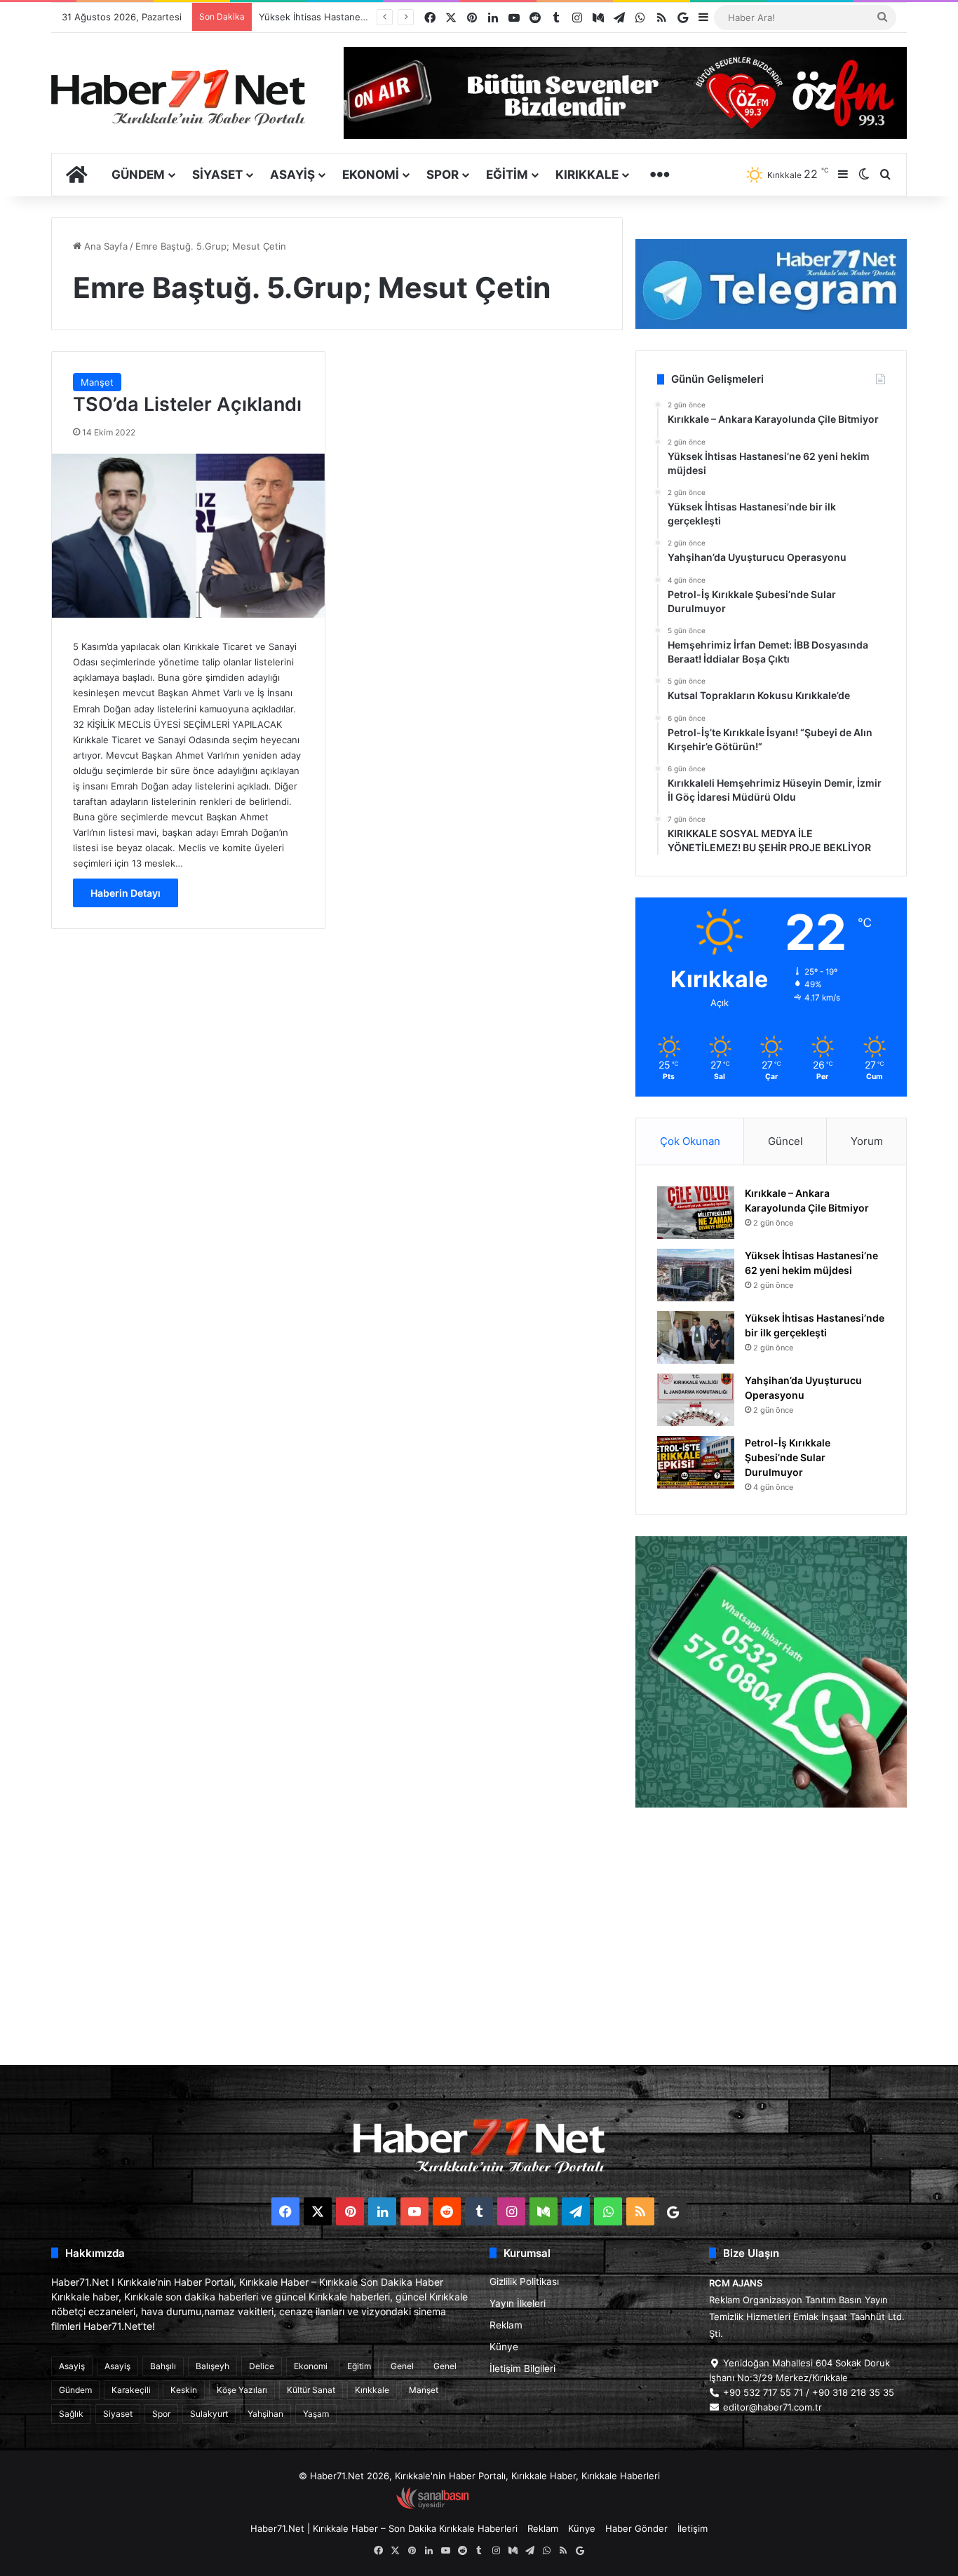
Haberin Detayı (126, 893)
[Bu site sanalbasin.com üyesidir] (433, 2506)
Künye (504, 2347)
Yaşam (316, 2414)
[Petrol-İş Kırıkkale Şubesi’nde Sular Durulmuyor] (696, 1462)
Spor (443, 175)
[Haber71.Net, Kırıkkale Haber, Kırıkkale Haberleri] (178, 97)
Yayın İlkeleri (518, 2303)
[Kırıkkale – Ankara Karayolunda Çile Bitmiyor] (696, 1213)
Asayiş (292, 175)
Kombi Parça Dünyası (517, 2506)
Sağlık (71, 2414)
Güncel (785, 1141)
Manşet (97, 382)
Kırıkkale (587, 175)
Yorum (867, 1141)
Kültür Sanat (311, 2390)
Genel (402, 2366)
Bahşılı (163, 2366)
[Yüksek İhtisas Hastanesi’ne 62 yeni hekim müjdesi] (696, 1275)
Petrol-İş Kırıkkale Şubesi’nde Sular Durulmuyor (788, 1457)
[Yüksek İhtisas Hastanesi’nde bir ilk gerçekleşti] (696, 1337)
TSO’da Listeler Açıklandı (187, 404)
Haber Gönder (636, 2528)
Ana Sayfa (104, 246)
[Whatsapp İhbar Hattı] (771, 1672)
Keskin (184, 2390)
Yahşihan (265, 2414)
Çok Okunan (690, 1141)
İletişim (693, 2528)
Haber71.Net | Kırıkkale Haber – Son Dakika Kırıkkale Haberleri (384, 2528)
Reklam (506, 2325)
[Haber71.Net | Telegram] (771, 284)
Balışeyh (212, 2366)
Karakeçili (131, 2390)
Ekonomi (371, 175)
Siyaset (217, 175)
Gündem (138, 175)
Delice (262, 2366)
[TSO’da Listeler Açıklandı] (188, 536)
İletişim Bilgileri (522, 2368)
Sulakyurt (209, 2414)
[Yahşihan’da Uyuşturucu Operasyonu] (696, 1400)
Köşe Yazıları (242, 2390)
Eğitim (507, 175)
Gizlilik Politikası (524, 2282)
